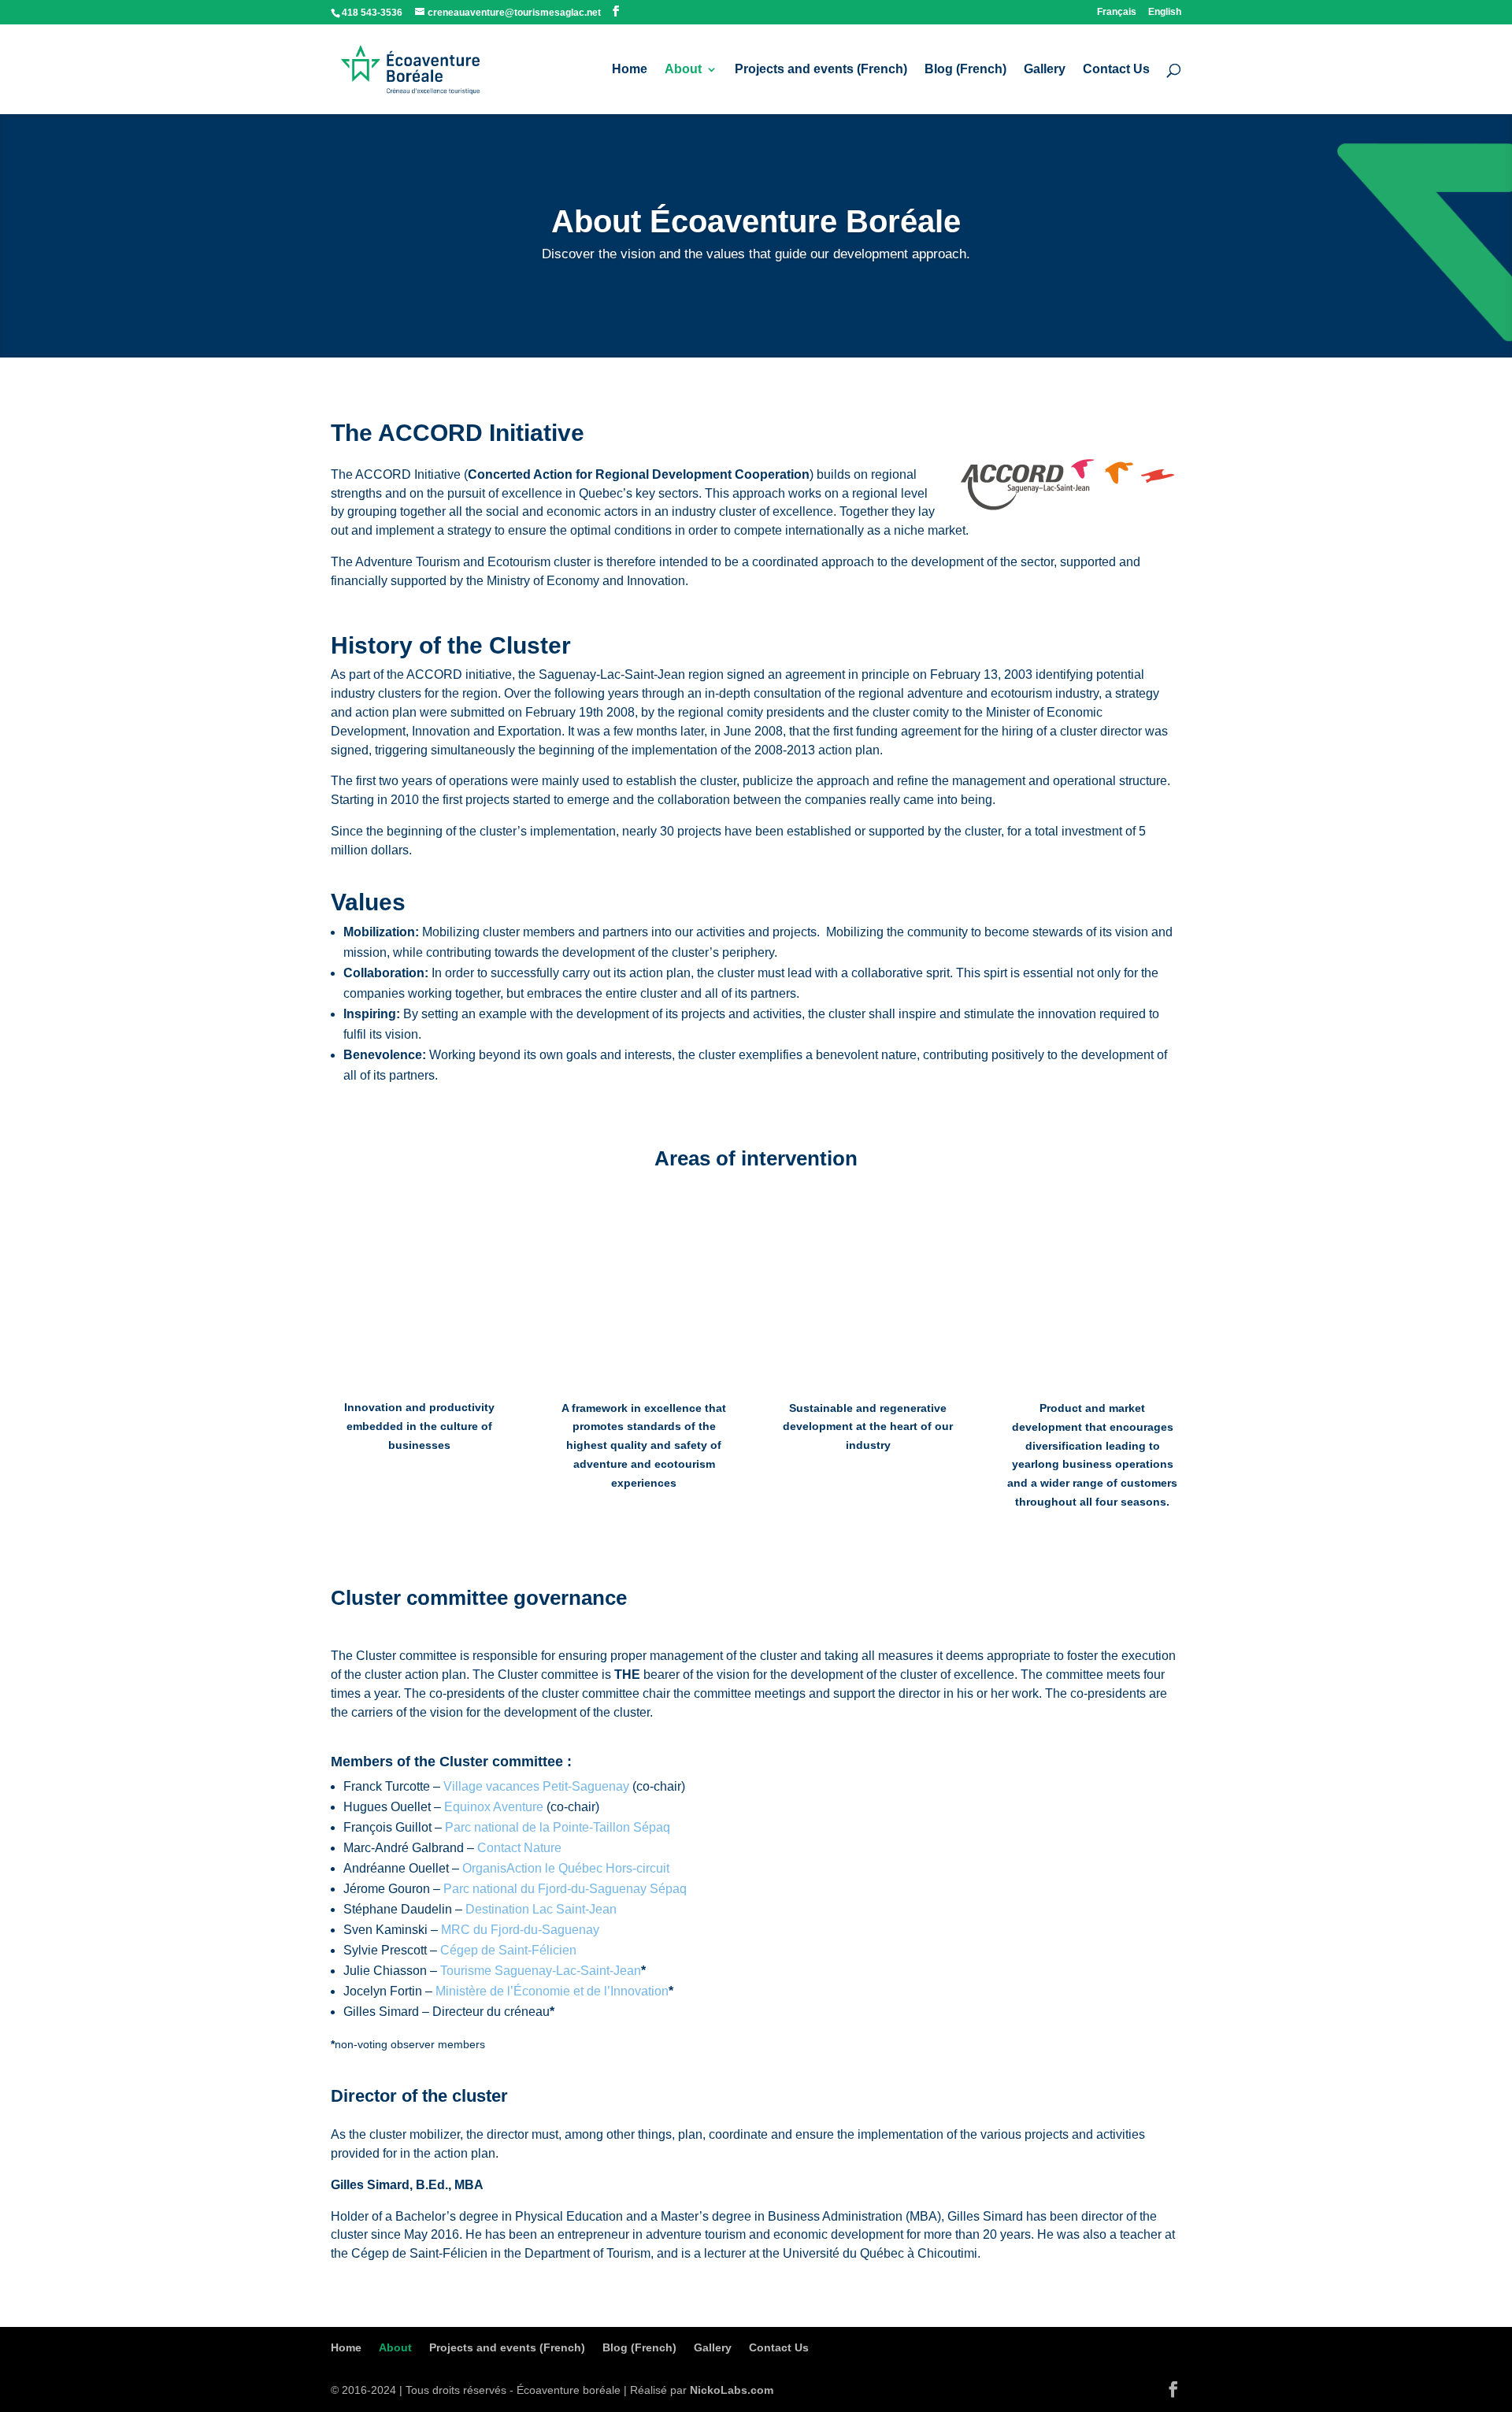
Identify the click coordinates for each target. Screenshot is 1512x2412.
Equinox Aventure (494, 1807)
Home (630, 70)
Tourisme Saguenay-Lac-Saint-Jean (541, 1971)
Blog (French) (965, 70)
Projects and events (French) (821, 70)
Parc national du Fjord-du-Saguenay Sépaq (565, 1889)
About (683, 70)
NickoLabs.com (732, 2390)
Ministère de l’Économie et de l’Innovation (552, 1991)
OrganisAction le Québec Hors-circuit (566, 1868)
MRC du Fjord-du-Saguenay (520, 1930)
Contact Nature (519, 1848)
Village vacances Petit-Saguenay (536, 1786)
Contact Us (1116, 70)
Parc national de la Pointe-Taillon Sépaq (558, 1827)
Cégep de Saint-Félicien (508, 1950)
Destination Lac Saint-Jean (541, 1909)
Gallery (1045, 70)
